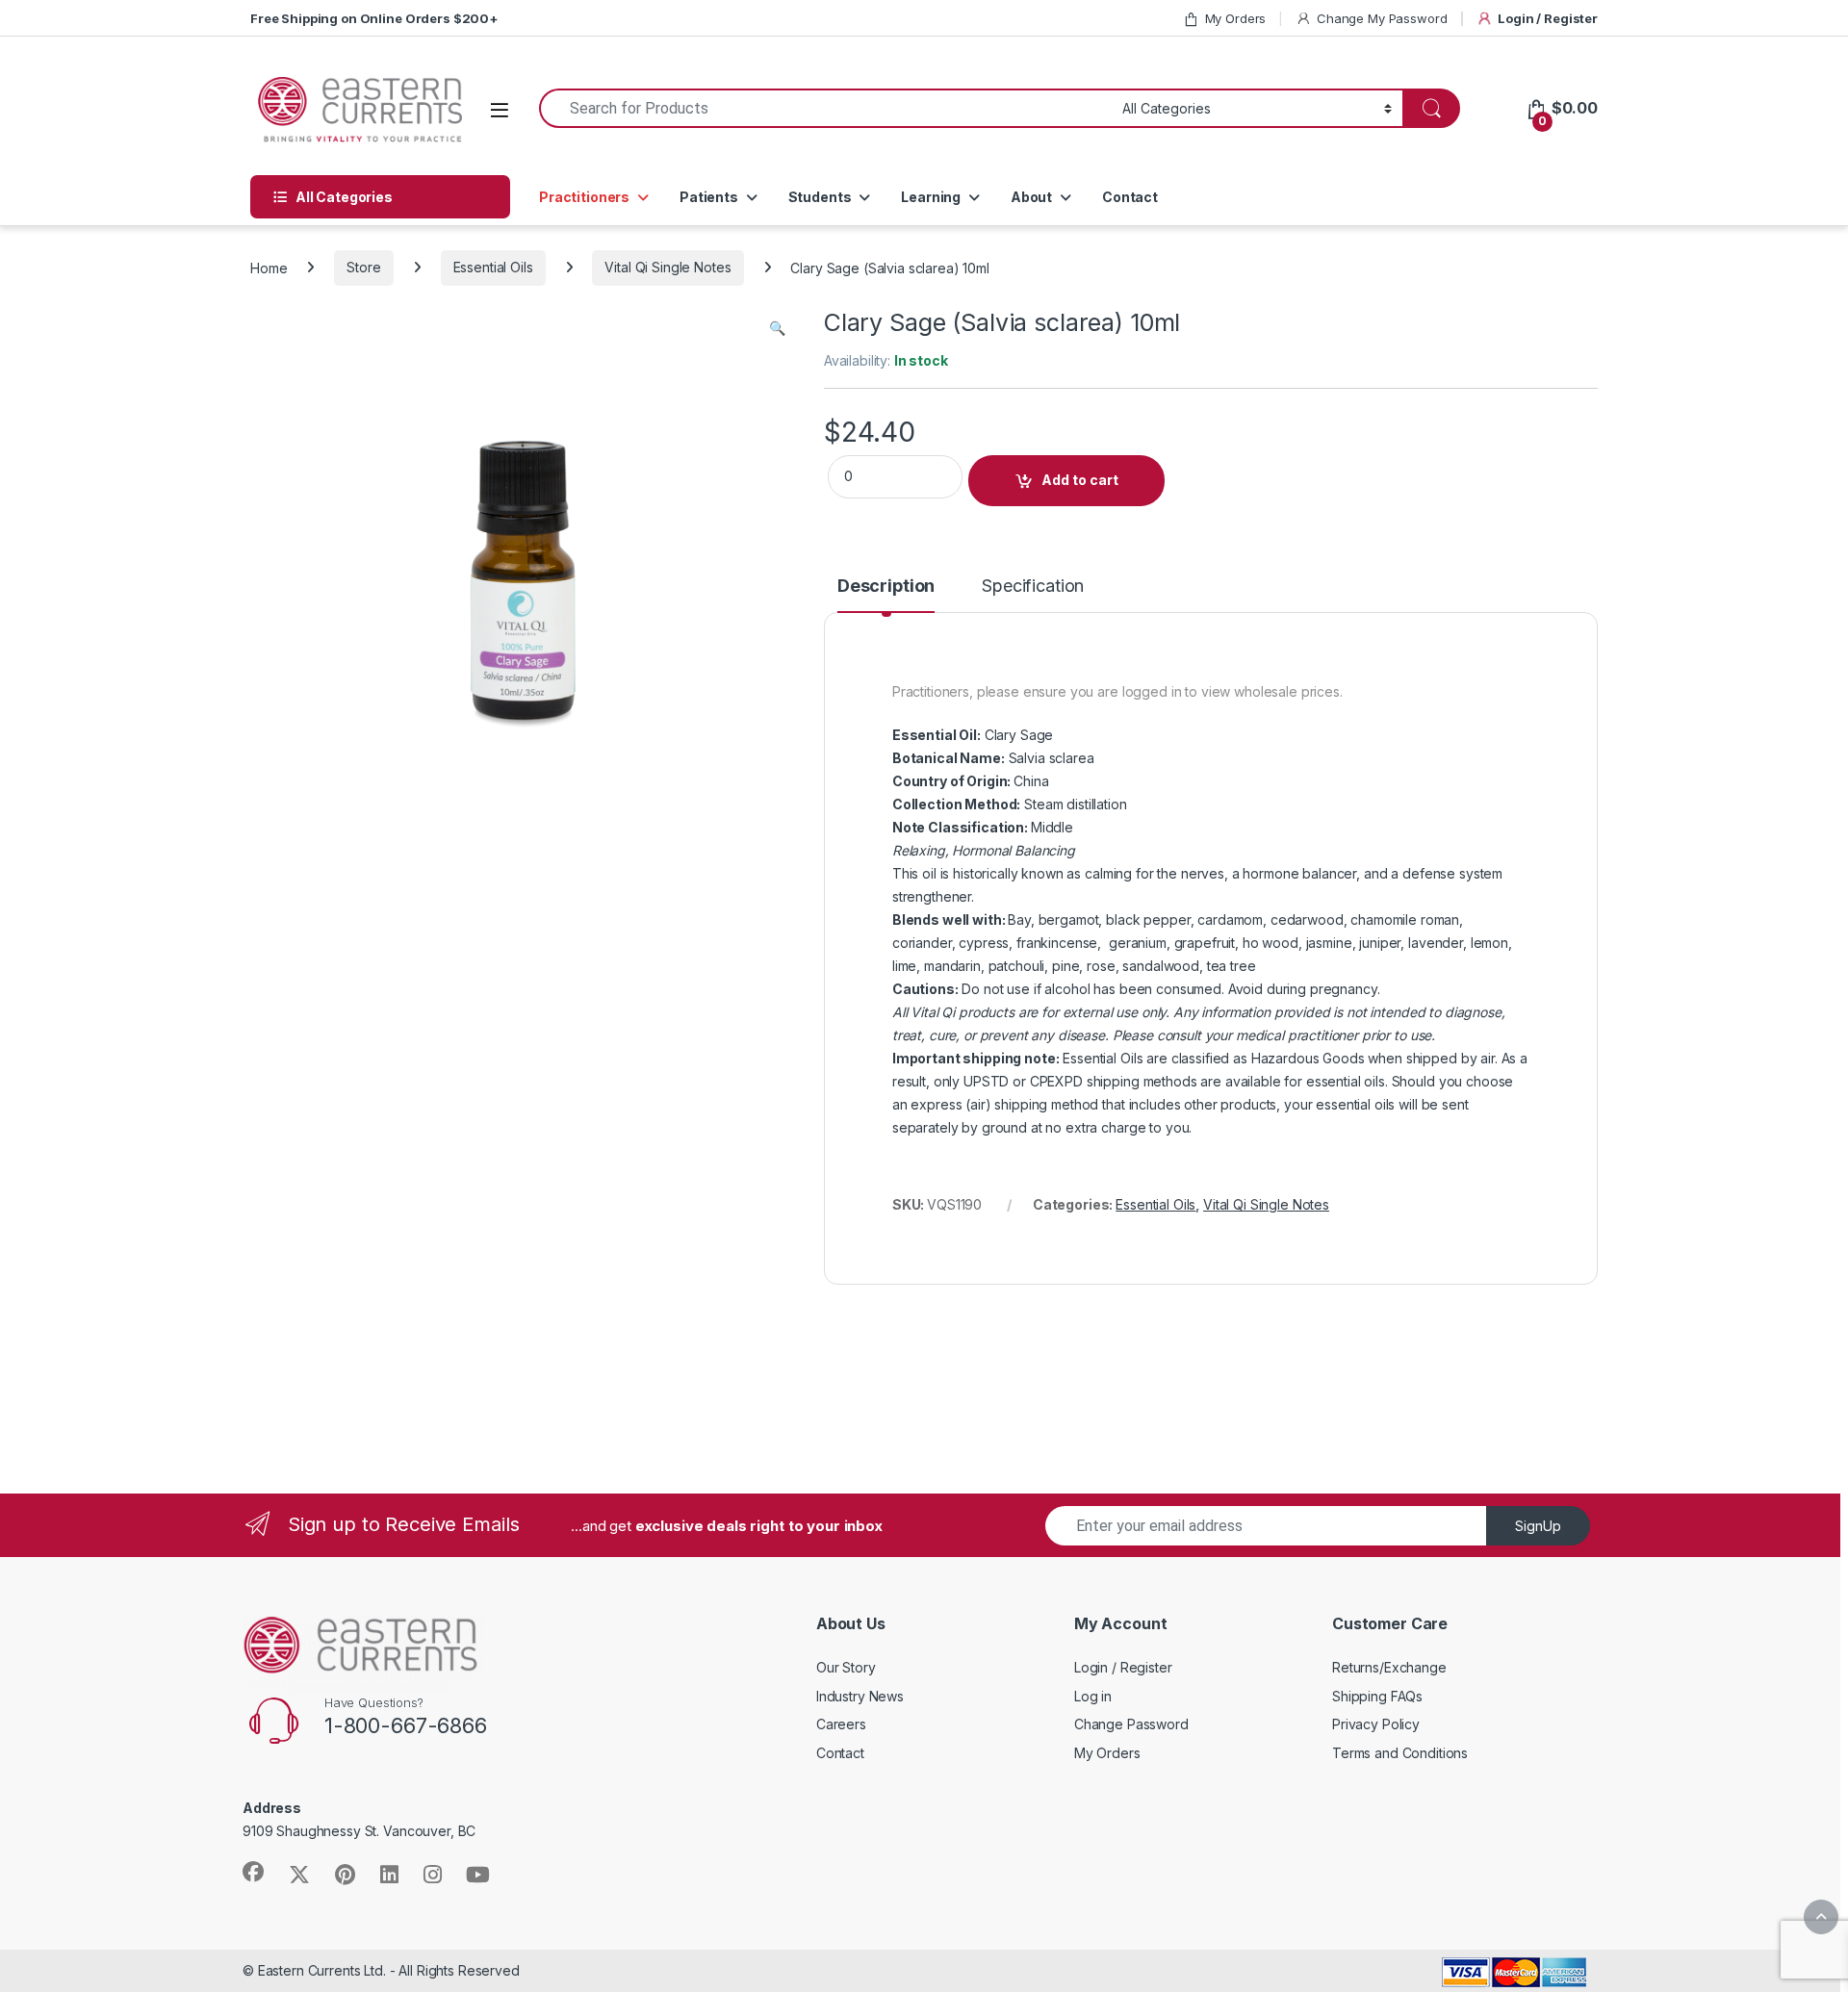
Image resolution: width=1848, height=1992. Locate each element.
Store (363, 267)
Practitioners (584, 197)
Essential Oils (493, 267)
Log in (1093, 1696)
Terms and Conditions (1400, 1753)
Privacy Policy (1376, 1724)
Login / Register (1548, 18)
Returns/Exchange (1389, 1667)
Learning (931, 197)
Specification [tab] (1033, 587)
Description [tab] (886, 587)
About (1031, 197)
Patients (709, 197)
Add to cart (1080, 480)
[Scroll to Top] (1821, 1917)
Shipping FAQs (1377, 1696)
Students (820, 197)
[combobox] (825, 108)
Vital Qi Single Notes (667, 267)
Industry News (860, 1696)
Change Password (1131, 1724)
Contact (1130, 197)
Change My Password (1382, 18)
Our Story (846, 1667)
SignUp (1538, 1526)
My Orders (1236, 18)
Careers (841, 1724)
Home (269, 267)
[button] (777, 328)
